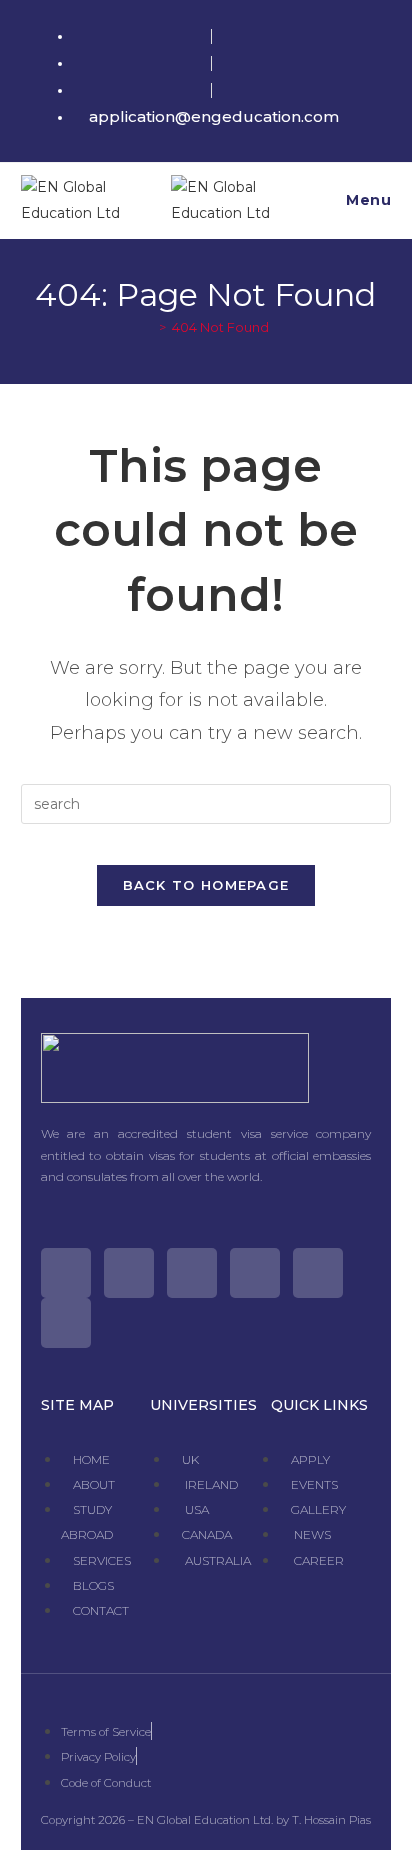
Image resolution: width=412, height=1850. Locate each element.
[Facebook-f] (129, 1273)
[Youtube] (255, 1273)
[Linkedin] (66, 1323)
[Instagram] (192, 1273)
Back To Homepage (206, 885)
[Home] (148, 327)
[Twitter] (66, 1273)
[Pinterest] (318, 1273)
